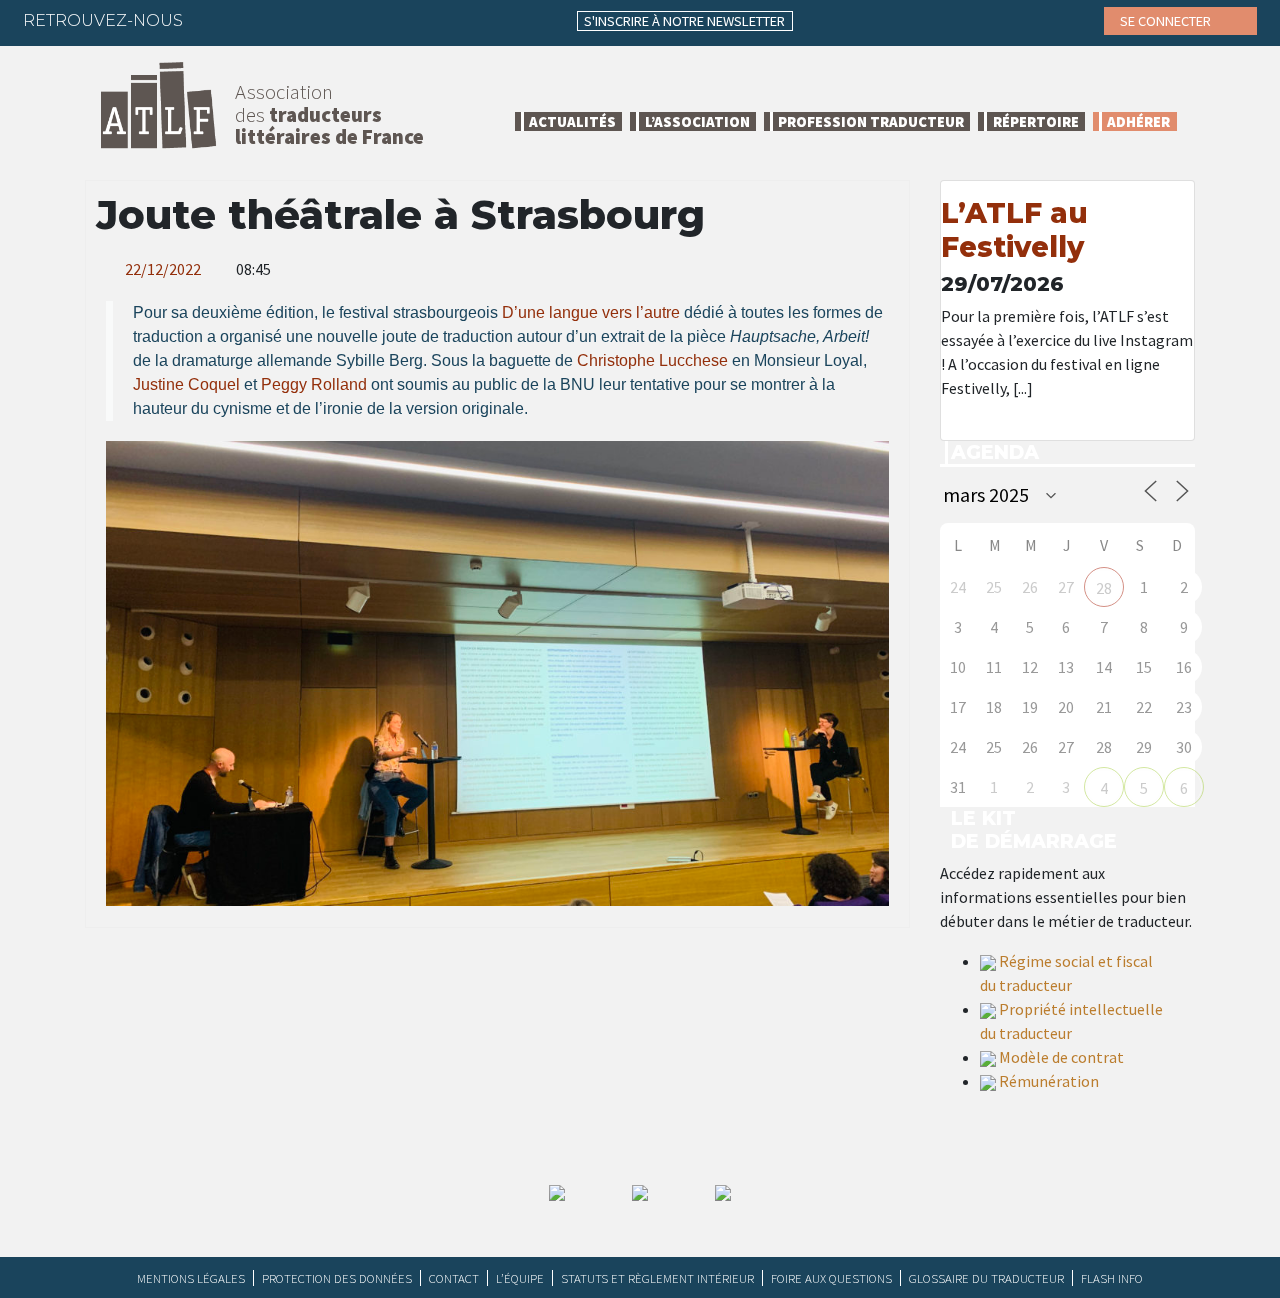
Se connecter (1167, 21)
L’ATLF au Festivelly (1014, 230)
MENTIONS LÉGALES (191, 1278)
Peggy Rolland (314, 384)
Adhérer (1138, 121)
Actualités (572, 121)
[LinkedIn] (294, 20)
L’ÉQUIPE (520, 1278)
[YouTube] (372, 20)
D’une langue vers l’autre (591, 312)
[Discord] (411, 20)
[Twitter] (255, 20)
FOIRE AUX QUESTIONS (831, 1278)
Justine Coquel (186, 384)
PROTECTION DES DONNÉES (337, 1278)
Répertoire (1036, 121)
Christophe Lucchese (652, 360)
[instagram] (333, 20)
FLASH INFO (1112, 1278)
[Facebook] (216, 20)
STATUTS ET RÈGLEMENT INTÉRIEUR (657, 1278)
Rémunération (1049, 1081)
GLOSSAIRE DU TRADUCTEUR (986, 1278)
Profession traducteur (871, 121)
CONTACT (454, 1278)
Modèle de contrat (1061, 1057)
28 (1104, 588)
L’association (697, 121)
